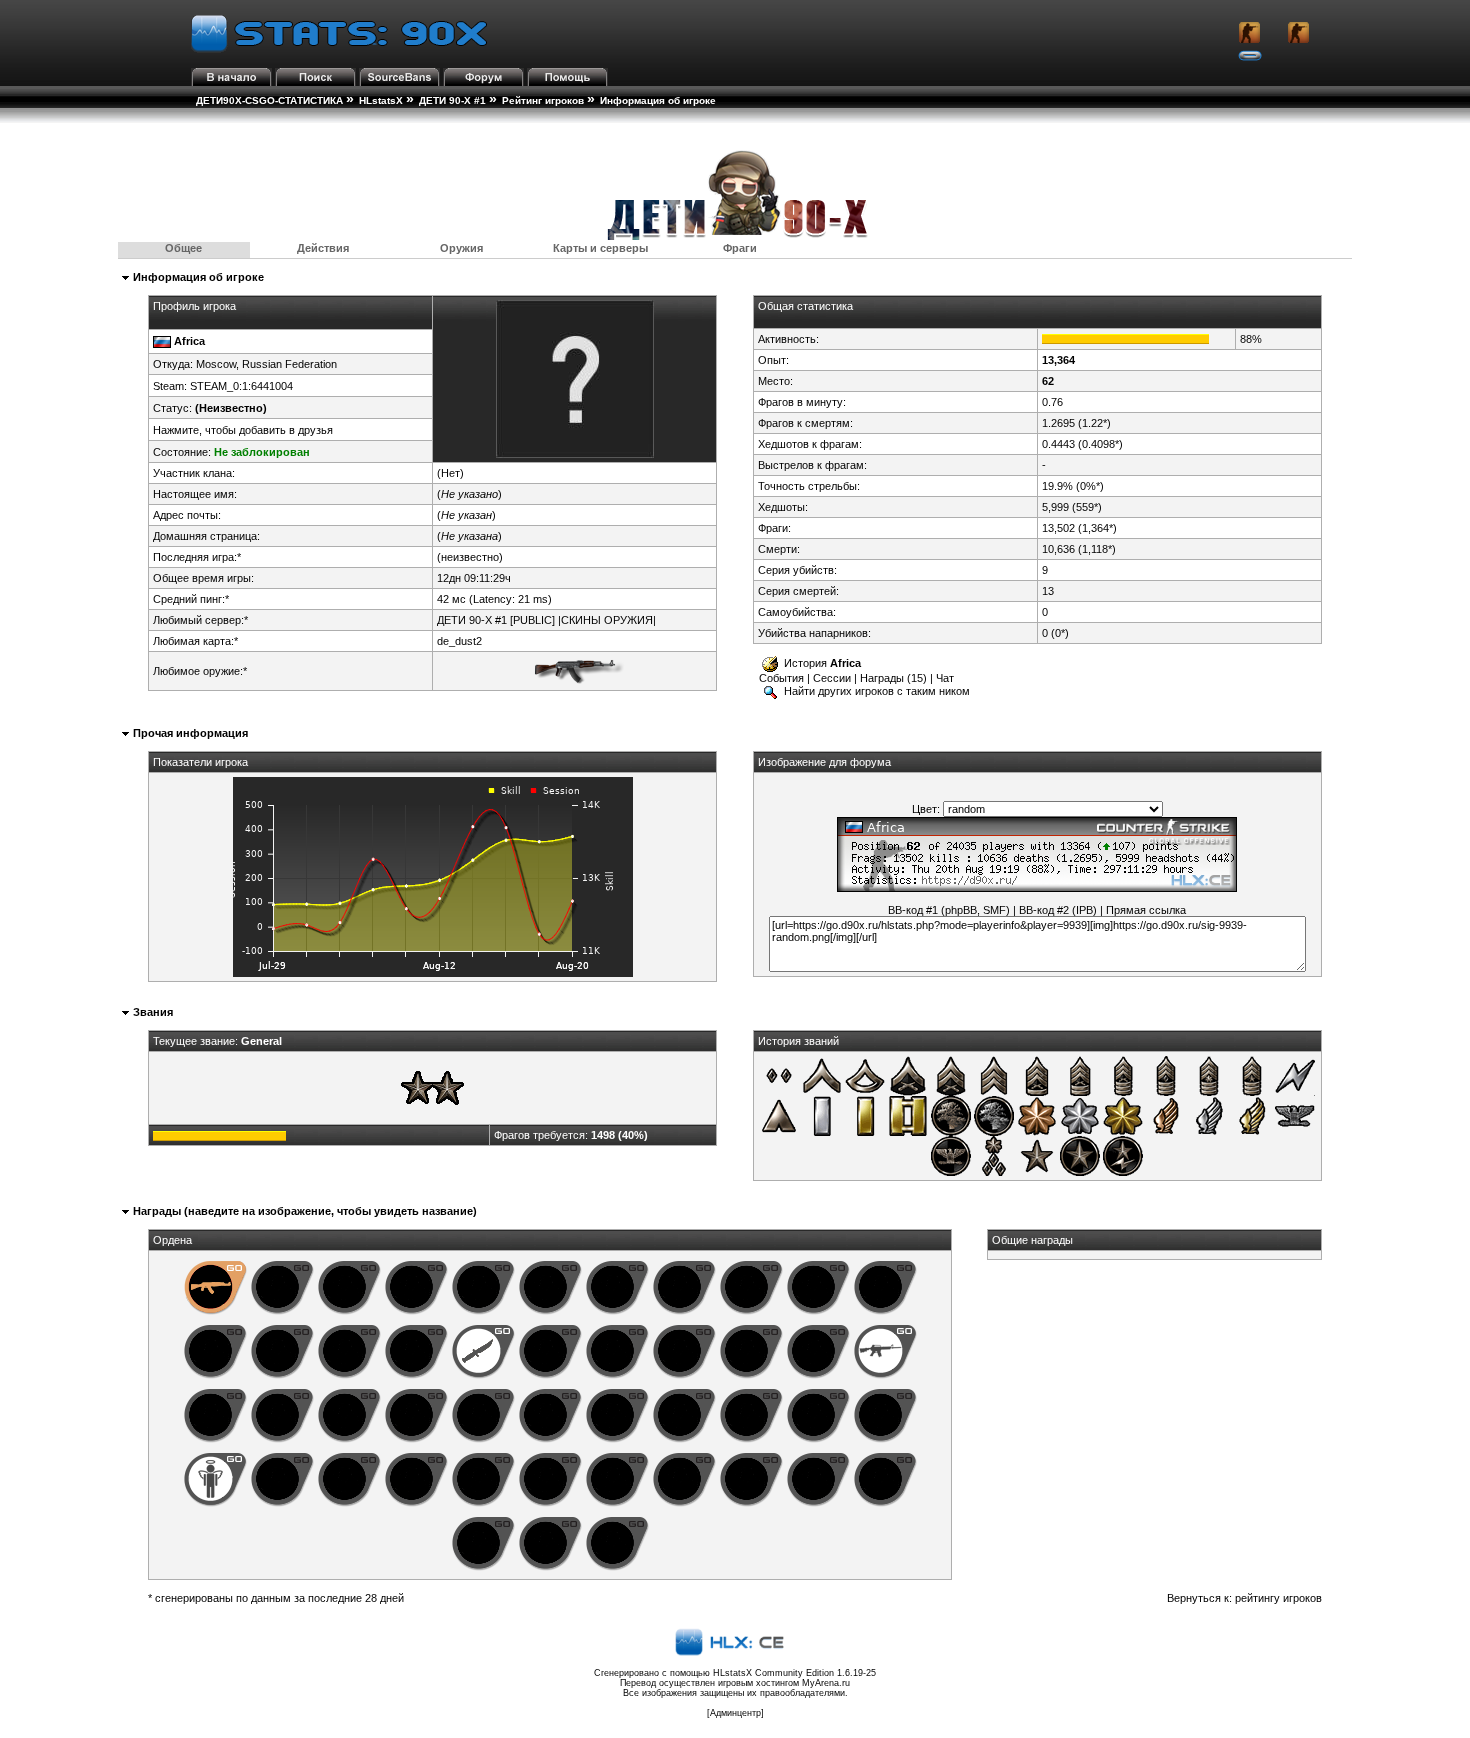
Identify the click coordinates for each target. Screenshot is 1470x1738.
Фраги (740, 248)
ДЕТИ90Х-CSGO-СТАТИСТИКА (269, 100)
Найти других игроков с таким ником (875, 691)
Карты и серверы (600, 248)
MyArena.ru (826, 1683)
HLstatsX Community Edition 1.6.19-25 (794, 1673)
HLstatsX (381, 100)
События (781, 678)
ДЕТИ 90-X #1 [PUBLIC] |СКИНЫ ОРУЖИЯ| (546, 620)
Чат (945, 678)
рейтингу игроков (1278, 1598)
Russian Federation (289, 364)
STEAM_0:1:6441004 (241, 386)
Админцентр (735, 1713)
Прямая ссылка (1146, 910)
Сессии (832, 678)
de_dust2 (459, 641)
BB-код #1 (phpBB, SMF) (949, 910)
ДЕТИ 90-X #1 (452, 100)
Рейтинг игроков (543, 100)
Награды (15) (893, 678)
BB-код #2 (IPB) (1058, 910)
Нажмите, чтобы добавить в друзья (243, 430)
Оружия (461, 248)
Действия (323, 248)
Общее (183, 248)
